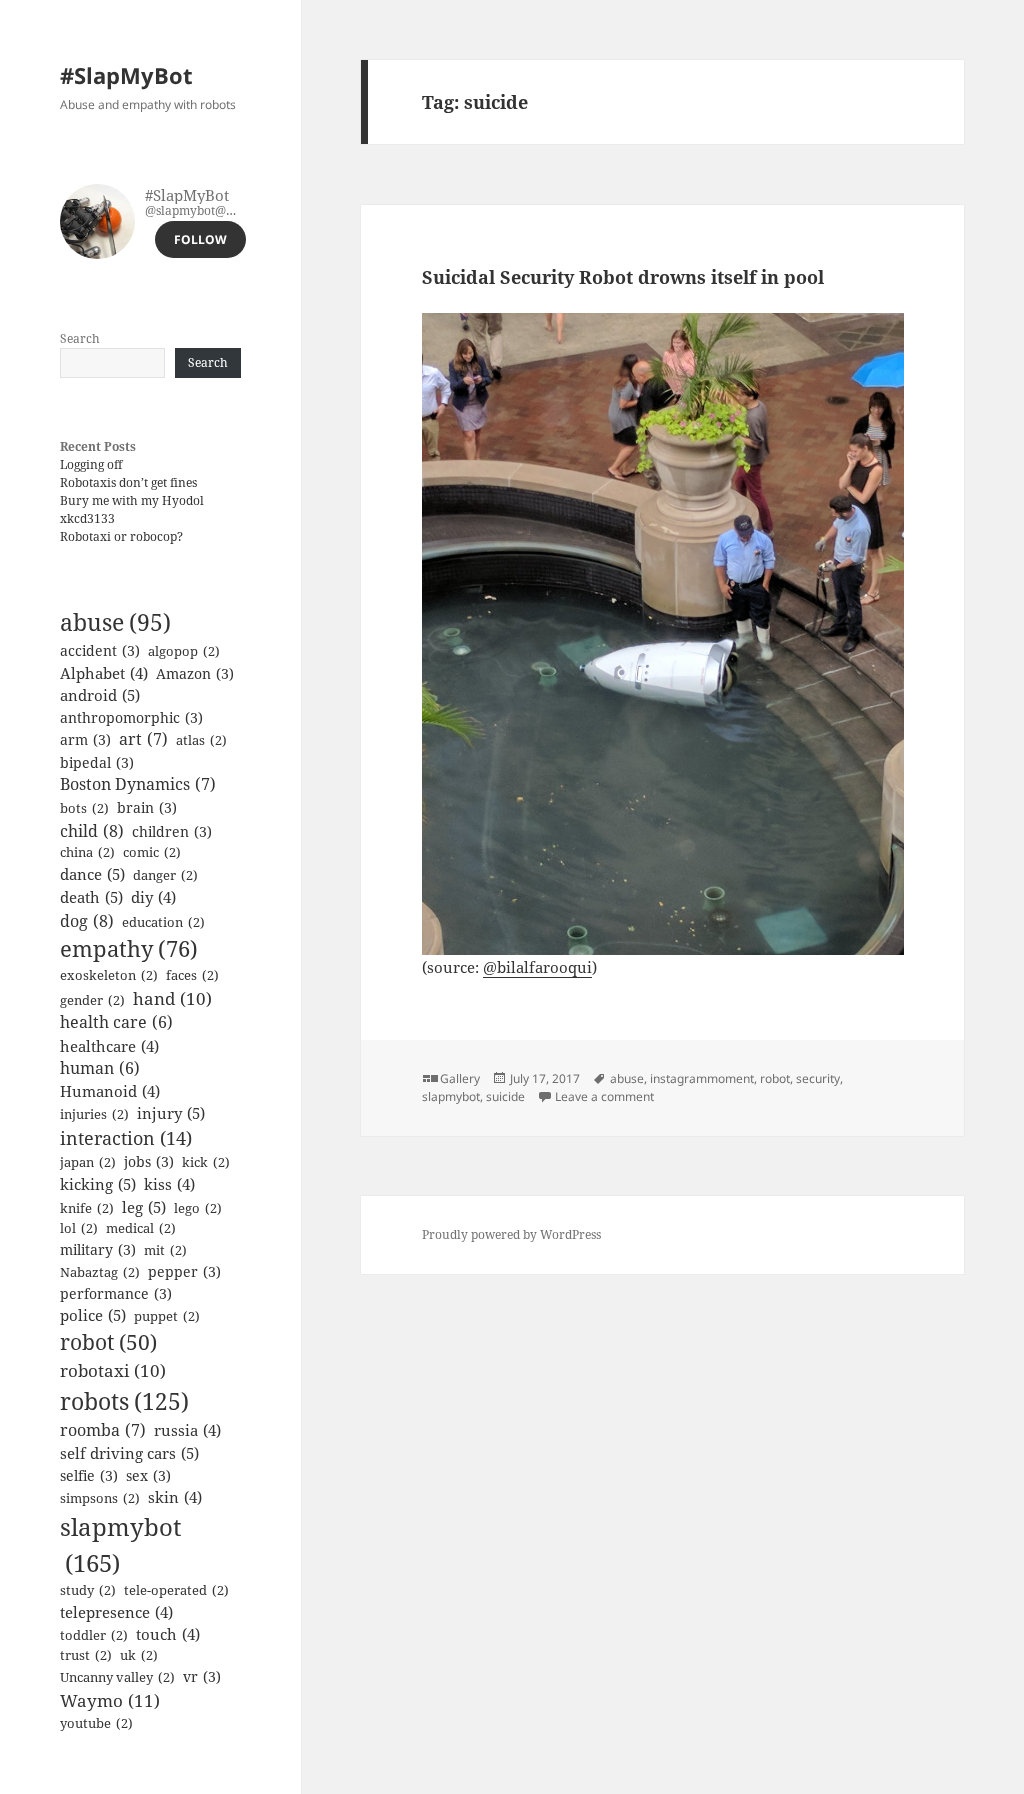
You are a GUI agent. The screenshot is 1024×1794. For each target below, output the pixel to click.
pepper (184, 1271)
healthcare (109, 1046)
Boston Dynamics (138, 784)
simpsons (100, 1498)
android (100, 695)
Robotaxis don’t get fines (128, 482)
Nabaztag (100, 1272)
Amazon (195, 673)
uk (139, 1655)
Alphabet (104, 673)
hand (172, 998)
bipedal (97, 762)
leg (144, 1207)
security (818, 1078)
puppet (167, 1316)
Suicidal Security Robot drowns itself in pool (623, 277)
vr (202, 1676)
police (93, 1315)
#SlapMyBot (126, 75)
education (163, 922)
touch (168, 1634)
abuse (115, 622)
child (92, 831)
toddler (94, 1635)
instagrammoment (702, 1078)
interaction (126, 1138)
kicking (98, 1184)
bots (84, 808)
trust (86, 1655)
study (88, 1590)
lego (198, 1208)
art (143, 739)
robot (108, 1342)
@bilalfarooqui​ (537, 967)
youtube (96, 1723)
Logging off (91, 464)
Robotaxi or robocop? (121, 536)
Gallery (460, 1078)
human (100, 1068)
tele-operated (176, 1590)
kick (206, 1162)
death (91, 897)
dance (92, 874)
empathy (129, 948)
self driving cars (129, 1453)
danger (165, 875)
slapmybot (120, 1544)
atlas (201, 740)
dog (87, 921)
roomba (103, 1430)
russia (187, 1430)
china (87, 852)
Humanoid (110, 1091)
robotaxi (113, 1370)
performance (116, 1293)
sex (148, 1475)
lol (79, 1228)
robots (124, 1401)
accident (100, 650)
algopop (184, 651)
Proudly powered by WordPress (511, 1234)
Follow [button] (200, 239)
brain (147, 807)
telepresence (116, 1612)
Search (80, 338)
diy (153, 897)
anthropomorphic (131, 717)
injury (171, 1113)
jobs (149, 1161)
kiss (169, 1184)
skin (175, 1497)
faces (192, 975)
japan (88, 1162)
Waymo (110, 1700)
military (98, 1249)
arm (85, 739)
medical (141, 1228)
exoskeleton (109, 975)
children (172, 831)
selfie (89, 1475)
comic (152, 852)
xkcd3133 (87, 518)
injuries (94, 1114)
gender (92, 1000)
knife (87, 1208)
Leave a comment (604, 1096)
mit (165, 1250)
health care (116, 1022)
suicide (505, 1096)
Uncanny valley (117, 1677)
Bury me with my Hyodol (132, 500)
